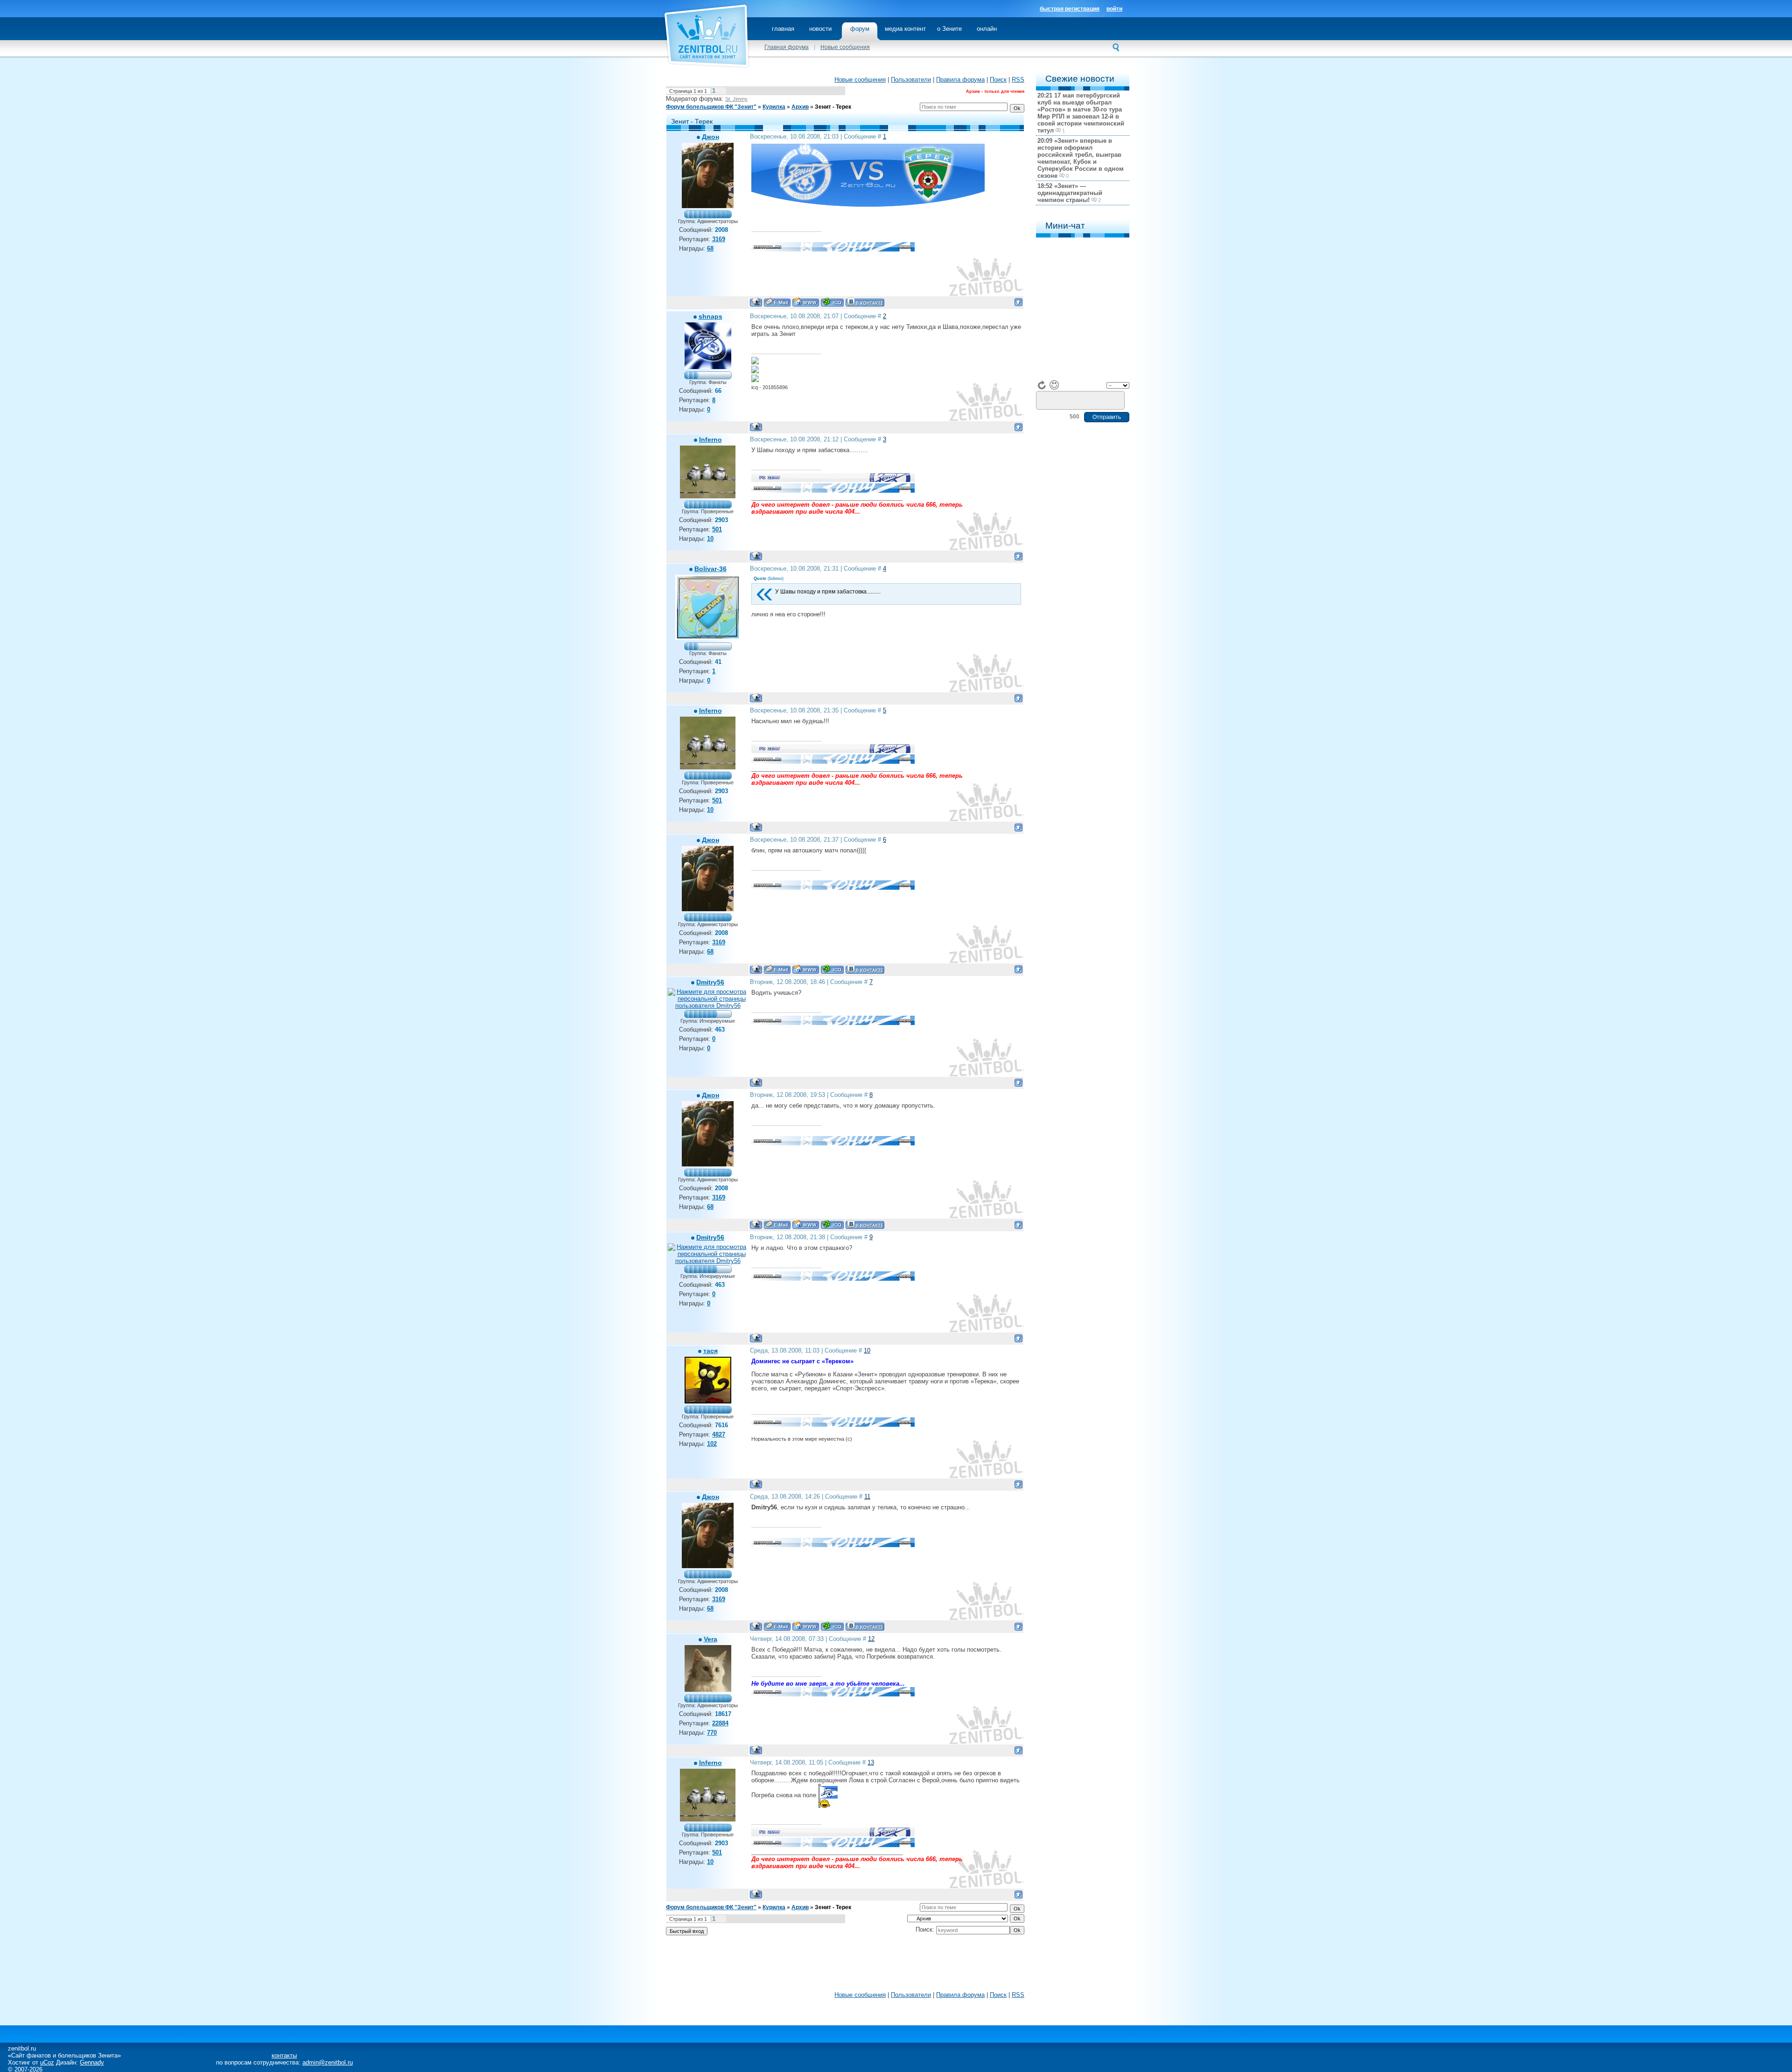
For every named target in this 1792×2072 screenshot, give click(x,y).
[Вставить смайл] (1054, 385)
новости (820, 29)
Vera (710, 1639)
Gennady (92, 2062)
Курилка (774, 107)
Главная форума (787, 47)
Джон (710, 137)
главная (783, 29)
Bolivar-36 (710, 569)
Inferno (710, 440)
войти (1114, 9)
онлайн (987, 29)
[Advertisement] (845, 1966)
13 (871, 1762)
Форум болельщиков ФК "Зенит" (711, 107)
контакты (284, 2055)
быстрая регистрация (1070, 9)
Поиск (998, 80)
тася (710, 1351)
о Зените (949, 29)
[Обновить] (1042, 385)
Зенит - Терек (833, 107)
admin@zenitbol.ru (328, 2062)
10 (867, 1350)
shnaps (710, 316)
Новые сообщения (845, 47)
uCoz (47, 2062)
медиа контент (905, 29)
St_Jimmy (736, 99)
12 (871, 1639)
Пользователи (911, 80)
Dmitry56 (710, 982)
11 (867, 1496)
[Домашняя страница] (806, 302)
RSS (1018, 80)
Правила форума (960, 80)
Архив (800, 107)
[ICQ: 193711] (832, 302)
